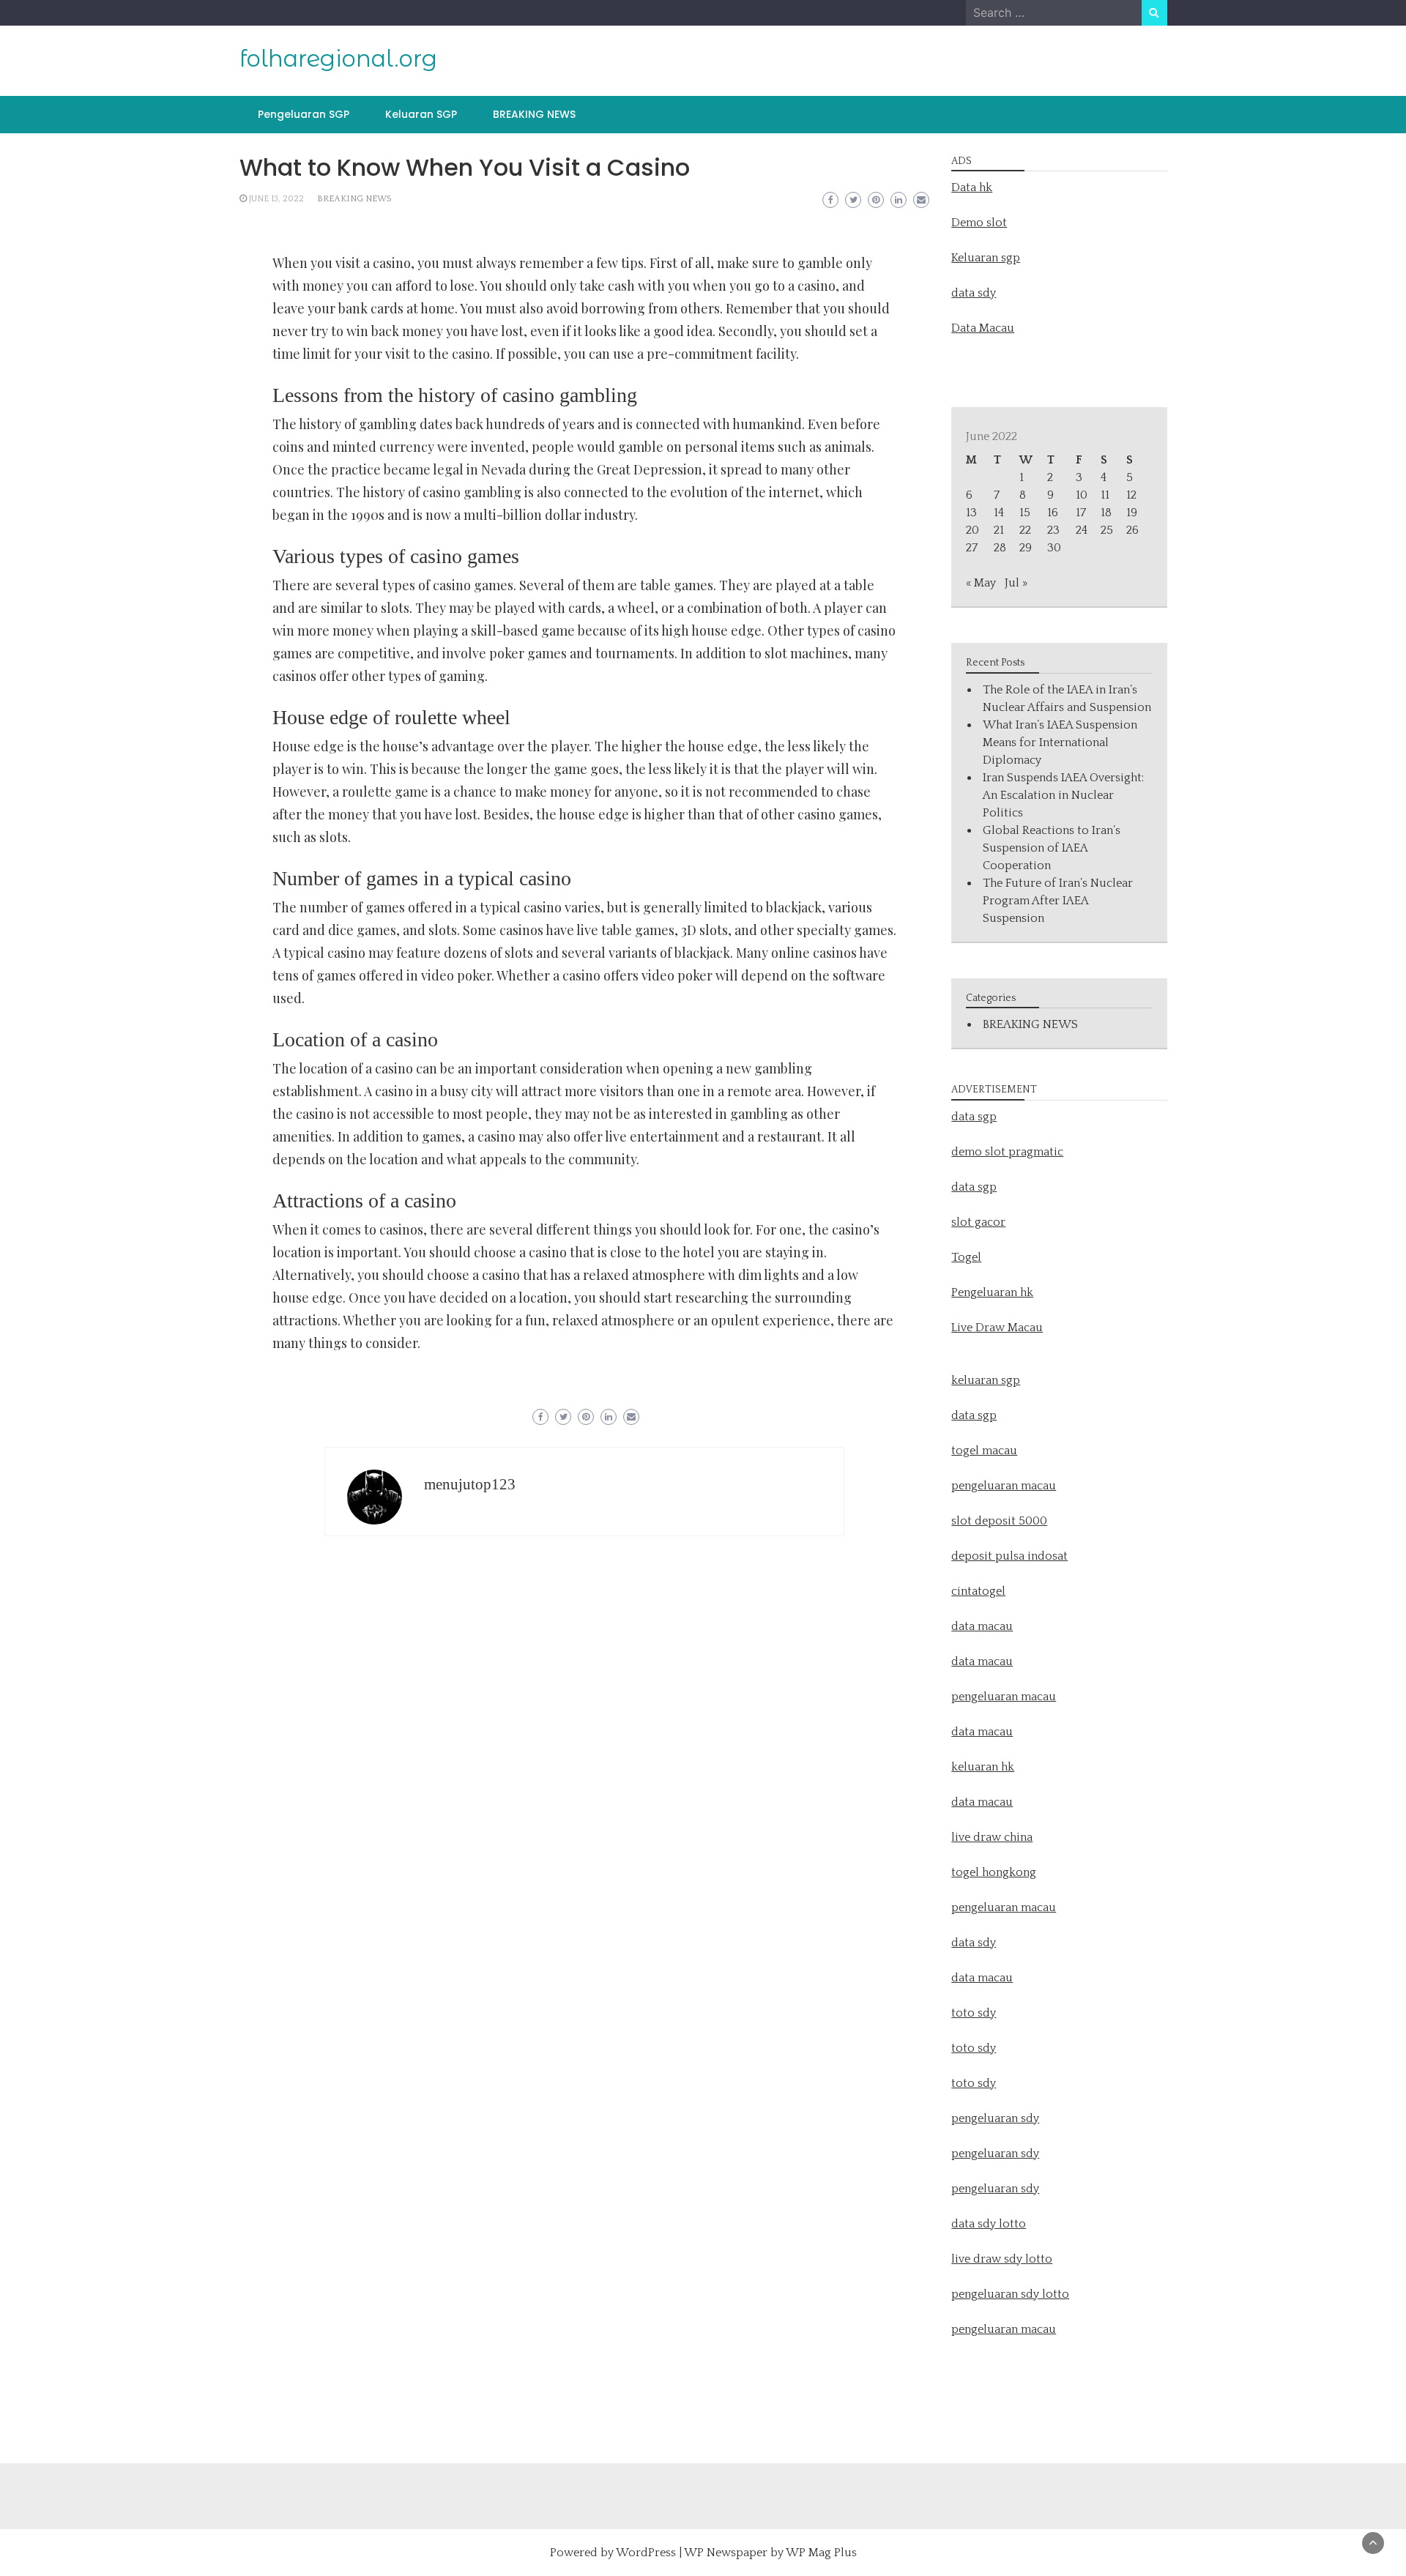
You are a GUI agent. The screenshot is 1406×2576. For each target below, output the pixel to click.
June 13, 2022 (276, 199)
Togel (966, 1257)
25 (1107, 530)
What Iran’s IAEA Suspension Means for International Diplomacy (1060, 742)
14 (999, 513)
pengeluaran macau (1004, 2329)
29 (1026, 548)
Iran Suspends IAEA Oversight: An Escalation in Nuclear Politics (1063, 795)
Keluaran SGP (421, 114)
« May (981, 583)
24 (1082, 530)
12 (1131, 495)
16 (1053, 513)
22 (1025, 530)
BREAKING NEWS (534, 114)
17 (1081, 513)
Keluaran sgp (986, 258)
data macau (982, 1732)
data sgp (974, 1117)
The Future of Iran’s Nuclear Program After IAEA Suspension (1058, 901)
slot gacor (978, 1222)
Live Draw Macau (997, 1328)
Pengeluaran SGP (304, 114)
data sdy (974, 293)
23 (1053, 530)
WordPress (646, 2553)
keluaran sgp (986, 1380)
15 (1025, 513)
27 (972, 548)
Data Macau (983, 328)
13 (971, 513)
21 (999, 530)
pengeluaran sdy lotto (1010, 2294)
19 (1132, 513)
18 (1106, 513)
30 (1054, 548)
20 (972, 530)
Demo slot (979, 223)
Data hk (972, 187)
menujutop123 (470, 1484)
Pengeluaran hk (992, 1292)
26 (1132, 530)
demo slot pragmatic (1007, 1152)
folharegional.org (338, 59)
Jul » (1016, 583)
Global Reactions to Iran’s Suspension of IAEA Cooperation (1052, 848)
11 (1105, 495)
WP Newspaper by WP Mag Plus (770, 2553)
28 (1000, 548)
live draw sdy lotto (1002, 2259)
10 (1082, 495)
